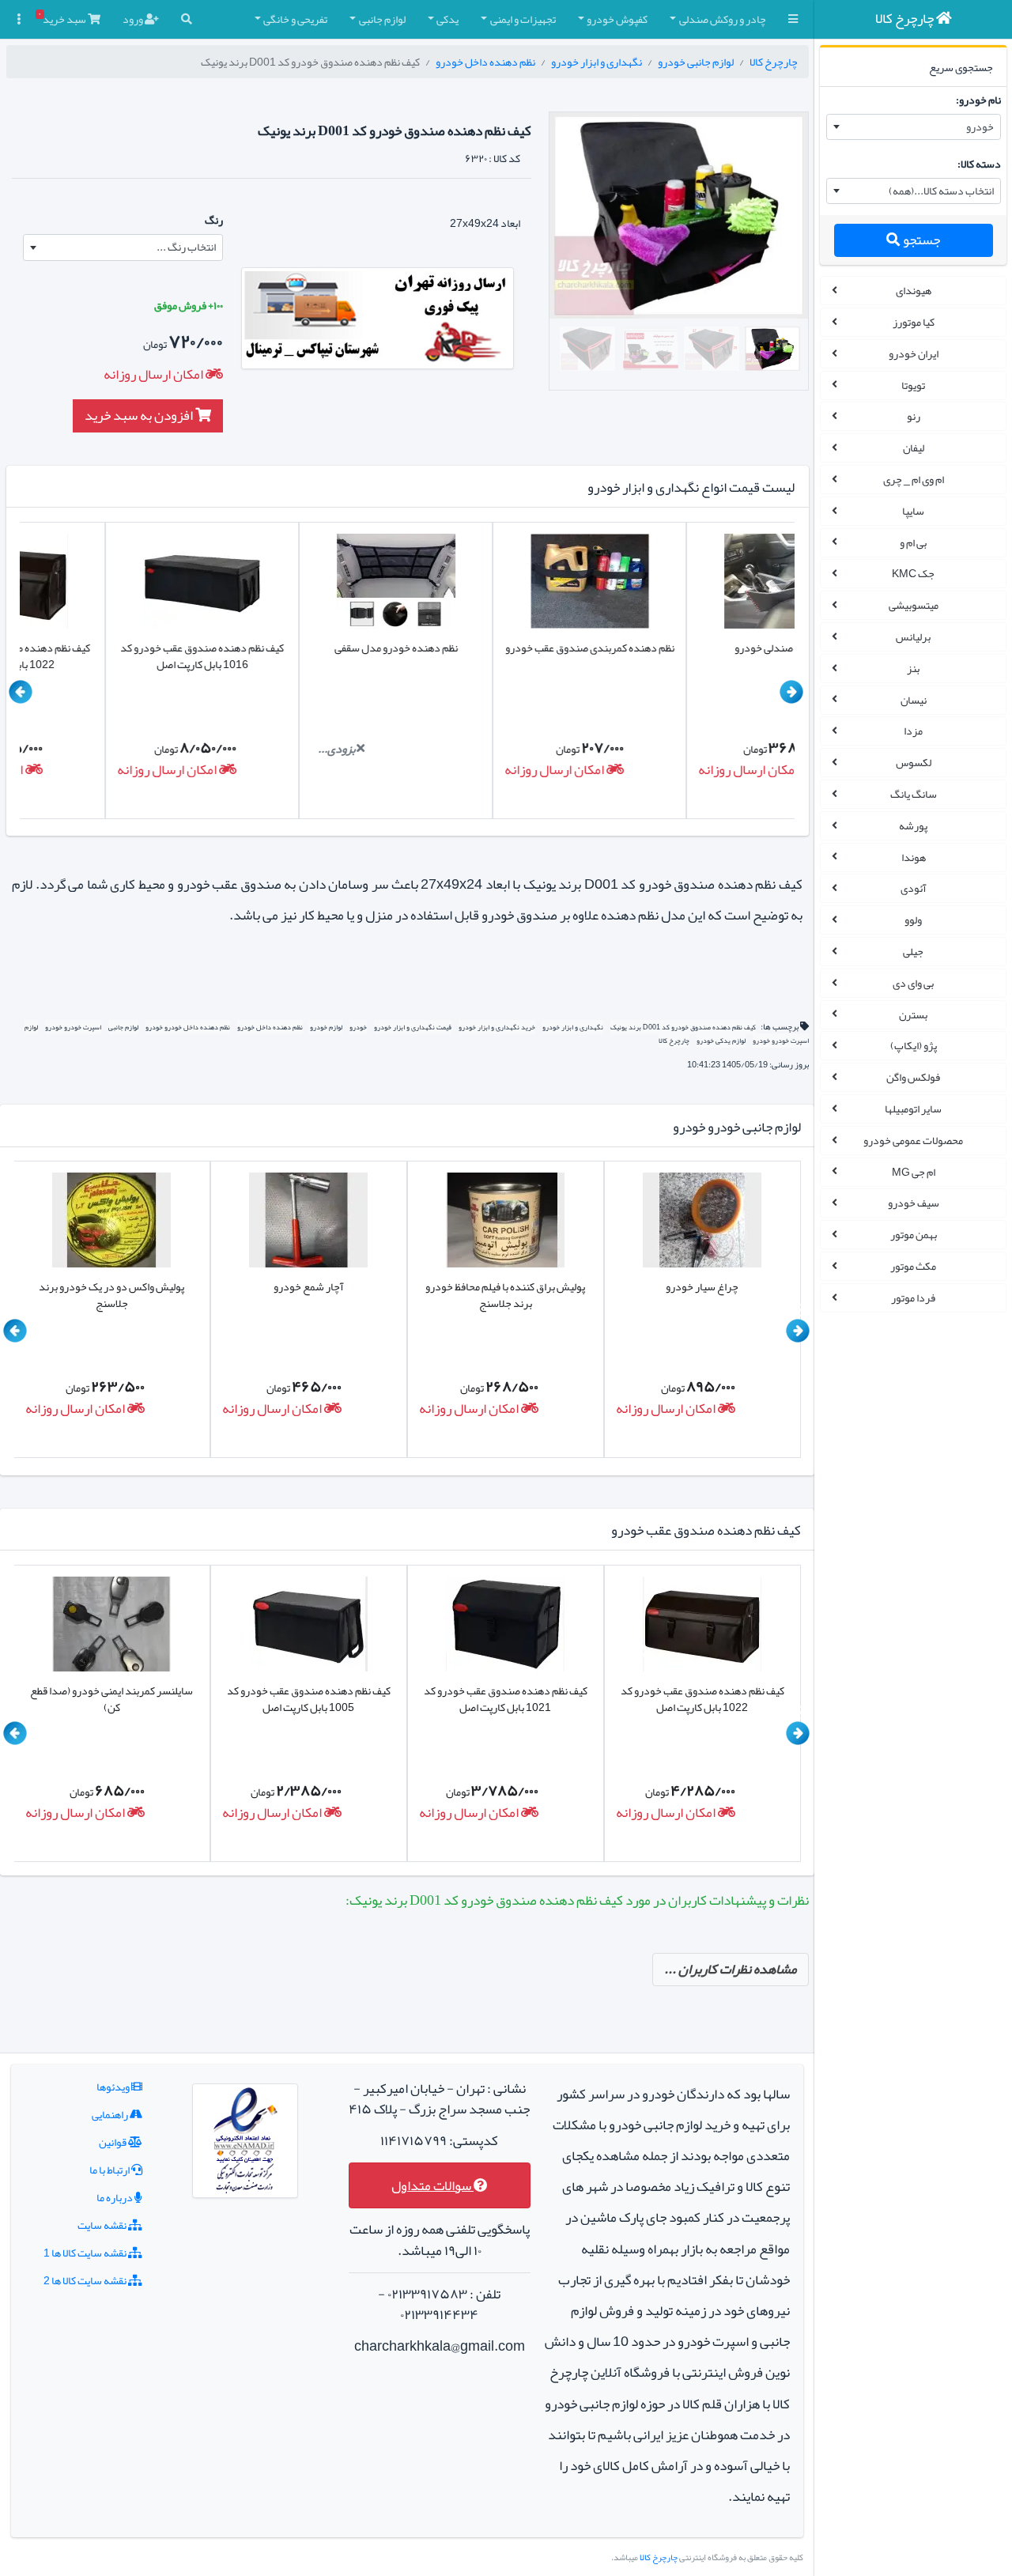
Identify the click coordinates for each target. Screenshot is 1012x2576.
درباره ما (115, 2197)
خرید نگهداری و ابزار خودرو (497, 1027)
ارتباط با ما (110, 2170)
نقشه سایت (103, 2225)
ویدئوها (114, 2087)
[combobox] (914, 127)
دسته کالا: (979, 164)
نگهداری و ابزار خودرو (597, 62)
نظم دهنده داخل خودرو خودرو (188, 1027)
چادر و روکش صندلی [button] (723, 19)
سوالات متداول (432, 2186)
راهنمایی (111, 2114)
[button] (793, 19)
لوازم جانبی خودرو (696, 62)
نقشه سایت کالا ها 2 (86, 2280)
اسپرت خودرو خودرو (73, 1027)
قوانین (113, 2142)
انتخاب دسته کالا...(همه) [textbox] (941, 191)
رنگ (214, 220)
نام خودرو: (978, 100)
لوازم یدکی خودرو (721, 1041)
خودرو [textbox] (980, 127)
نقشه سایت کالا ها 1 (86, 2253)
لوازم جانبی (123, 1027)
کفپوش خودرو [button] (617, 19)
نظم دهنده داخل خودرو (485, 62)
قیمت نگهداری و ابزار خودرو (413, 1027)
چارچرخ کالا (774, 62)
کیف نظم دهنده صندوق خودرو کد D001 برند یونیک (683, 1027)
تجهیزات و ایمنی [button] (523, 19)
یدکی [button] (447, 19)
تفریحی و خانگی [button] (295, 19)
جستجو (920, 240)
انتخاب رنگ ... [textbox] (186, 247)
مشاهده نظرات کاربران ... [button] (731, 1969)
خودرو (358, 1027)
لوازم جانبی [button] (382, 19)
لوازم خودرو (325, 1027)
